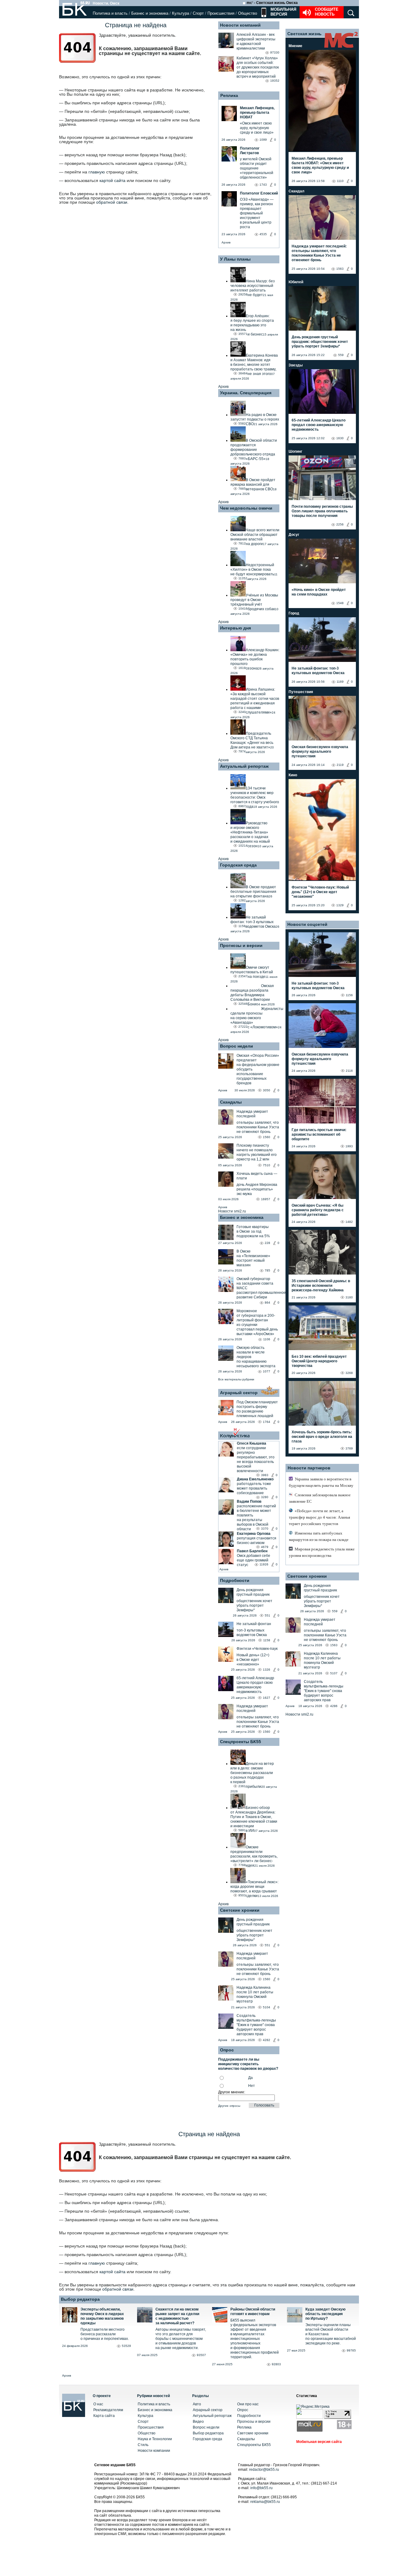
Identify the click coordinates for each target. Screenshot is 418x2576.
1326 (267, 1670)
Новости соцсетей (307, 924)
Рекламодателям (108, 2410)
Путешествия (301, 692)
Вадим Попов (249, 1501)
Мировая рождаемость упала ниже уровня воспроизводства (322, 1552)
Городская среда (238, 865)
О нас (98, 2404)
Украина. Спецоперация (246, 393)
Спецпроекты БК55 (241, 1742)
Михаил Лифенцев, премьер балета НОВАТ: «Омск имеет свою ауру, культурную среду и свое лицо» (320, 165)
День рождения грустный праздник (253, 1592)
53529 (126, 2346)
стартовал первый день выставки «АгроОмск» (257, 1332)
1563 (340, 269)
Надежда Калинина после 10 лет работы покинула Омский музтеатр (255, 1994)
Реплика (229, 95)
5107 (334, 1673)
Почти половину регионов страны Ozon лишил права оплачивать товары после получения (322, 511)
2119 (340, 765)
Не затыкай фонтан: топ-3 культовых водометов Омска (318, 671)
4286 (334, 1706)
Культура (181, 13)
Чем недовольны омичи (246, 508)
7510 (267, 1165)
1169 (340, 682)
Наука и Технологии (155, 2439)
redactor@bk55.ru (264, 2470)
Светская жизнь (304, 34)
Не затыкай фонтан (254, 1624)
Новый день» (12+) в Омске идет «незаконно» (253, 1660)
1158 (267, 1640)
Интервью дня (235, 628)
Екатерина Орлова (254, 1534)
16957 (266, 1199)
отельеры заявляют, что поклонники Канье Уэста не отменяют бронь (258, 1127)
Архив (226, 242)
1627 (267, 1698)
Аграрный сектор (239, 1393)
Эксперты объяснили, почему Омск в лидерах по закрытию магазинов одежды (102, 2316)
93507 (201, 2355)
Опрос (243, 2410)
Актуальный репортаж (244, 766)
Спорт (198, 13)
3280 (265, 1497)
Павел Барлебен (252, 1551)
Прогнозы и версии (241, 945)
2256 (340, 524)
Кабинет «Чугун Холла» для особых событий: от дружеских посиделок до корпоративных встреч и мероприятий (258, 67)
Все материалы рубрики (236, 1379)
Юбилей (296, 282)
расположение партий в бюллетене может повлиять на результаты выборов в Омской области (256, 1518)
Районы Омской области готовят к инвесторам (253, 2312)
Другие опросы (229, 2106)
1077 (267, 1371)
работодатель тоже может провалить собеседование (254, 1488)
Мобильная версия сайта (319, 2442)
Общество (248, 13)
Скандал (297, 191)
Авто (197, 2404)
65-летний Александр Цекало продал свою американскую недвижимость (255, 1685)
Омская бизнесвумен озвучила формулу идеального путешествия (320, 752)
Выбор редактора (80, 2299)
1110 (340, 181)
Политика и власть (110, 13)
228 (267, 1243)
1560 (267, 1137)
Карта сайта (104, 2416)
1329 (340, 905)
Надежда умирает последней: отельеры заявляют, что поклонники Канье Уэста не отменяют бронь (319, 253)
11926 (264, 1564)
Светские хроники (240, 1910)
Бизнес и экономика (150, 13)
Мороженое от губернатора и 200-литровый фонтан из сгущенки (256, 1318)
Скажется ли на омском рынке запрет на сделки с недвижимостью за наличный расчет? (177, 2316)
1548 (340, 603)
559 (341, 355)
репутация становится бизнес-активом (257, 1540)
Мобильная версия (283, 12)
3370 (265, 1529)
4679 (265, 1547)
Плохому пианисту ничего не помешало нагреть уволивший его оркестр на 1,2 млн (257, 1152)
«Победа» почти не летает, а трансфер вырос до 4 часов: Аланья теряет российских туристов (319, 1517)
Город (294, 613)
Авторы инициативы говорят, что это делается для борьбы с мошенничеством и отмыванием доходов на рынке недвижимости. (181, 2339)
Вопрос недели (237, 1046)
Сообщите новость (327, 12)
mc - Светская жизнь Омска (272, 3)
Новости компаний (240, 25)
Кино (293, 775)
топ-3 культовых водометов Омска (252, 1633)
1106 (267, 1339)
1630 (340, 438)
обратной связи (112, 202)
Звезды (296, 365)
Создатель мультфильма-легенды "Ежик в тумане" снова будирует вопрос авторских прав (256, 2025)
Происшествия (221, 13)
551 (267, 1615)
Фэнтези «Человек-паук (257, 1649)
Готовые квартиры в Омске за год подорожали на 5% (253, 1231)
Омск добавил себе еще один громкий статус (254, 1560)
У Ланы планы (235, 259)
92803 (276, 2364)
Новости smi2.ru (232, 1211)
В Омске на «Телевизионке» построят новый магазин (253, 1258)
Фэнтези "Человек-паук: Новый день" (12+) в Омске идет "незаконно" (320, 892)
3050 (267, 1090)
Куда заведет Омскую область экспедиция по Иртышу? (325, 2314)
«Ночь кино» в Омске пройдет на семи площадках (319, 592)
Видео (198, 2422)
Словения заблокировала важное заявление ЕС (320, 1498)
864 (267, 1303)
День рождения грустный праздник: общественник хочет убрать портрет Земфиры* (320, 342)
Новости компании (154, 2451)
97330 (275, 52)
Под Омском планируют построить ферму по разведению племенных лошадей (257, 1409)
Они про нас (248, 2404)
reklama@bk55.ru (265, 2502)
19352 (275, 81)
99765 (351, 2350)
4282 (267, 2040)
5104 (267, 2007)
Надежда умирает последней (252, 1114)
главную (97, 172)
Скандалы (231, 1102)
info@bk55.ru (261, 2488)
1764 (267, 1422)
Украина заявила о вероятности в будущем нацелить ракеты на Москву (321, 1482)
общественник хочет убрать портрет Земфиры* (254, 1605)
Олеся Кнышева (252, 1443)
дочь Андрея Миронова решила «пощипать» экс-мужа (257, 1189)
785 (267, 1270)
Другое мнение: (232, 2092)
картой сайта (112, 180)
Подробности (235, 1580)
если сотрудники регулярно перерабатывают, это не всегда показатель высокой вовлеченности (256, 1459)
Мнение (295, 46)
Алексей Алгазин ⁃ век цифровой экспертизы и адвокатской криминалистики (256, 41)
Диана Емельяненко (255, 1479)
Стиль (143, 2445)
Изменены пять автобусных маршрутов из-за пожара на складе (319, 1536)
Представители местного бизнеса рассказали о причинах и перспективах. (105, 2334)
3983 (265, 1475)
